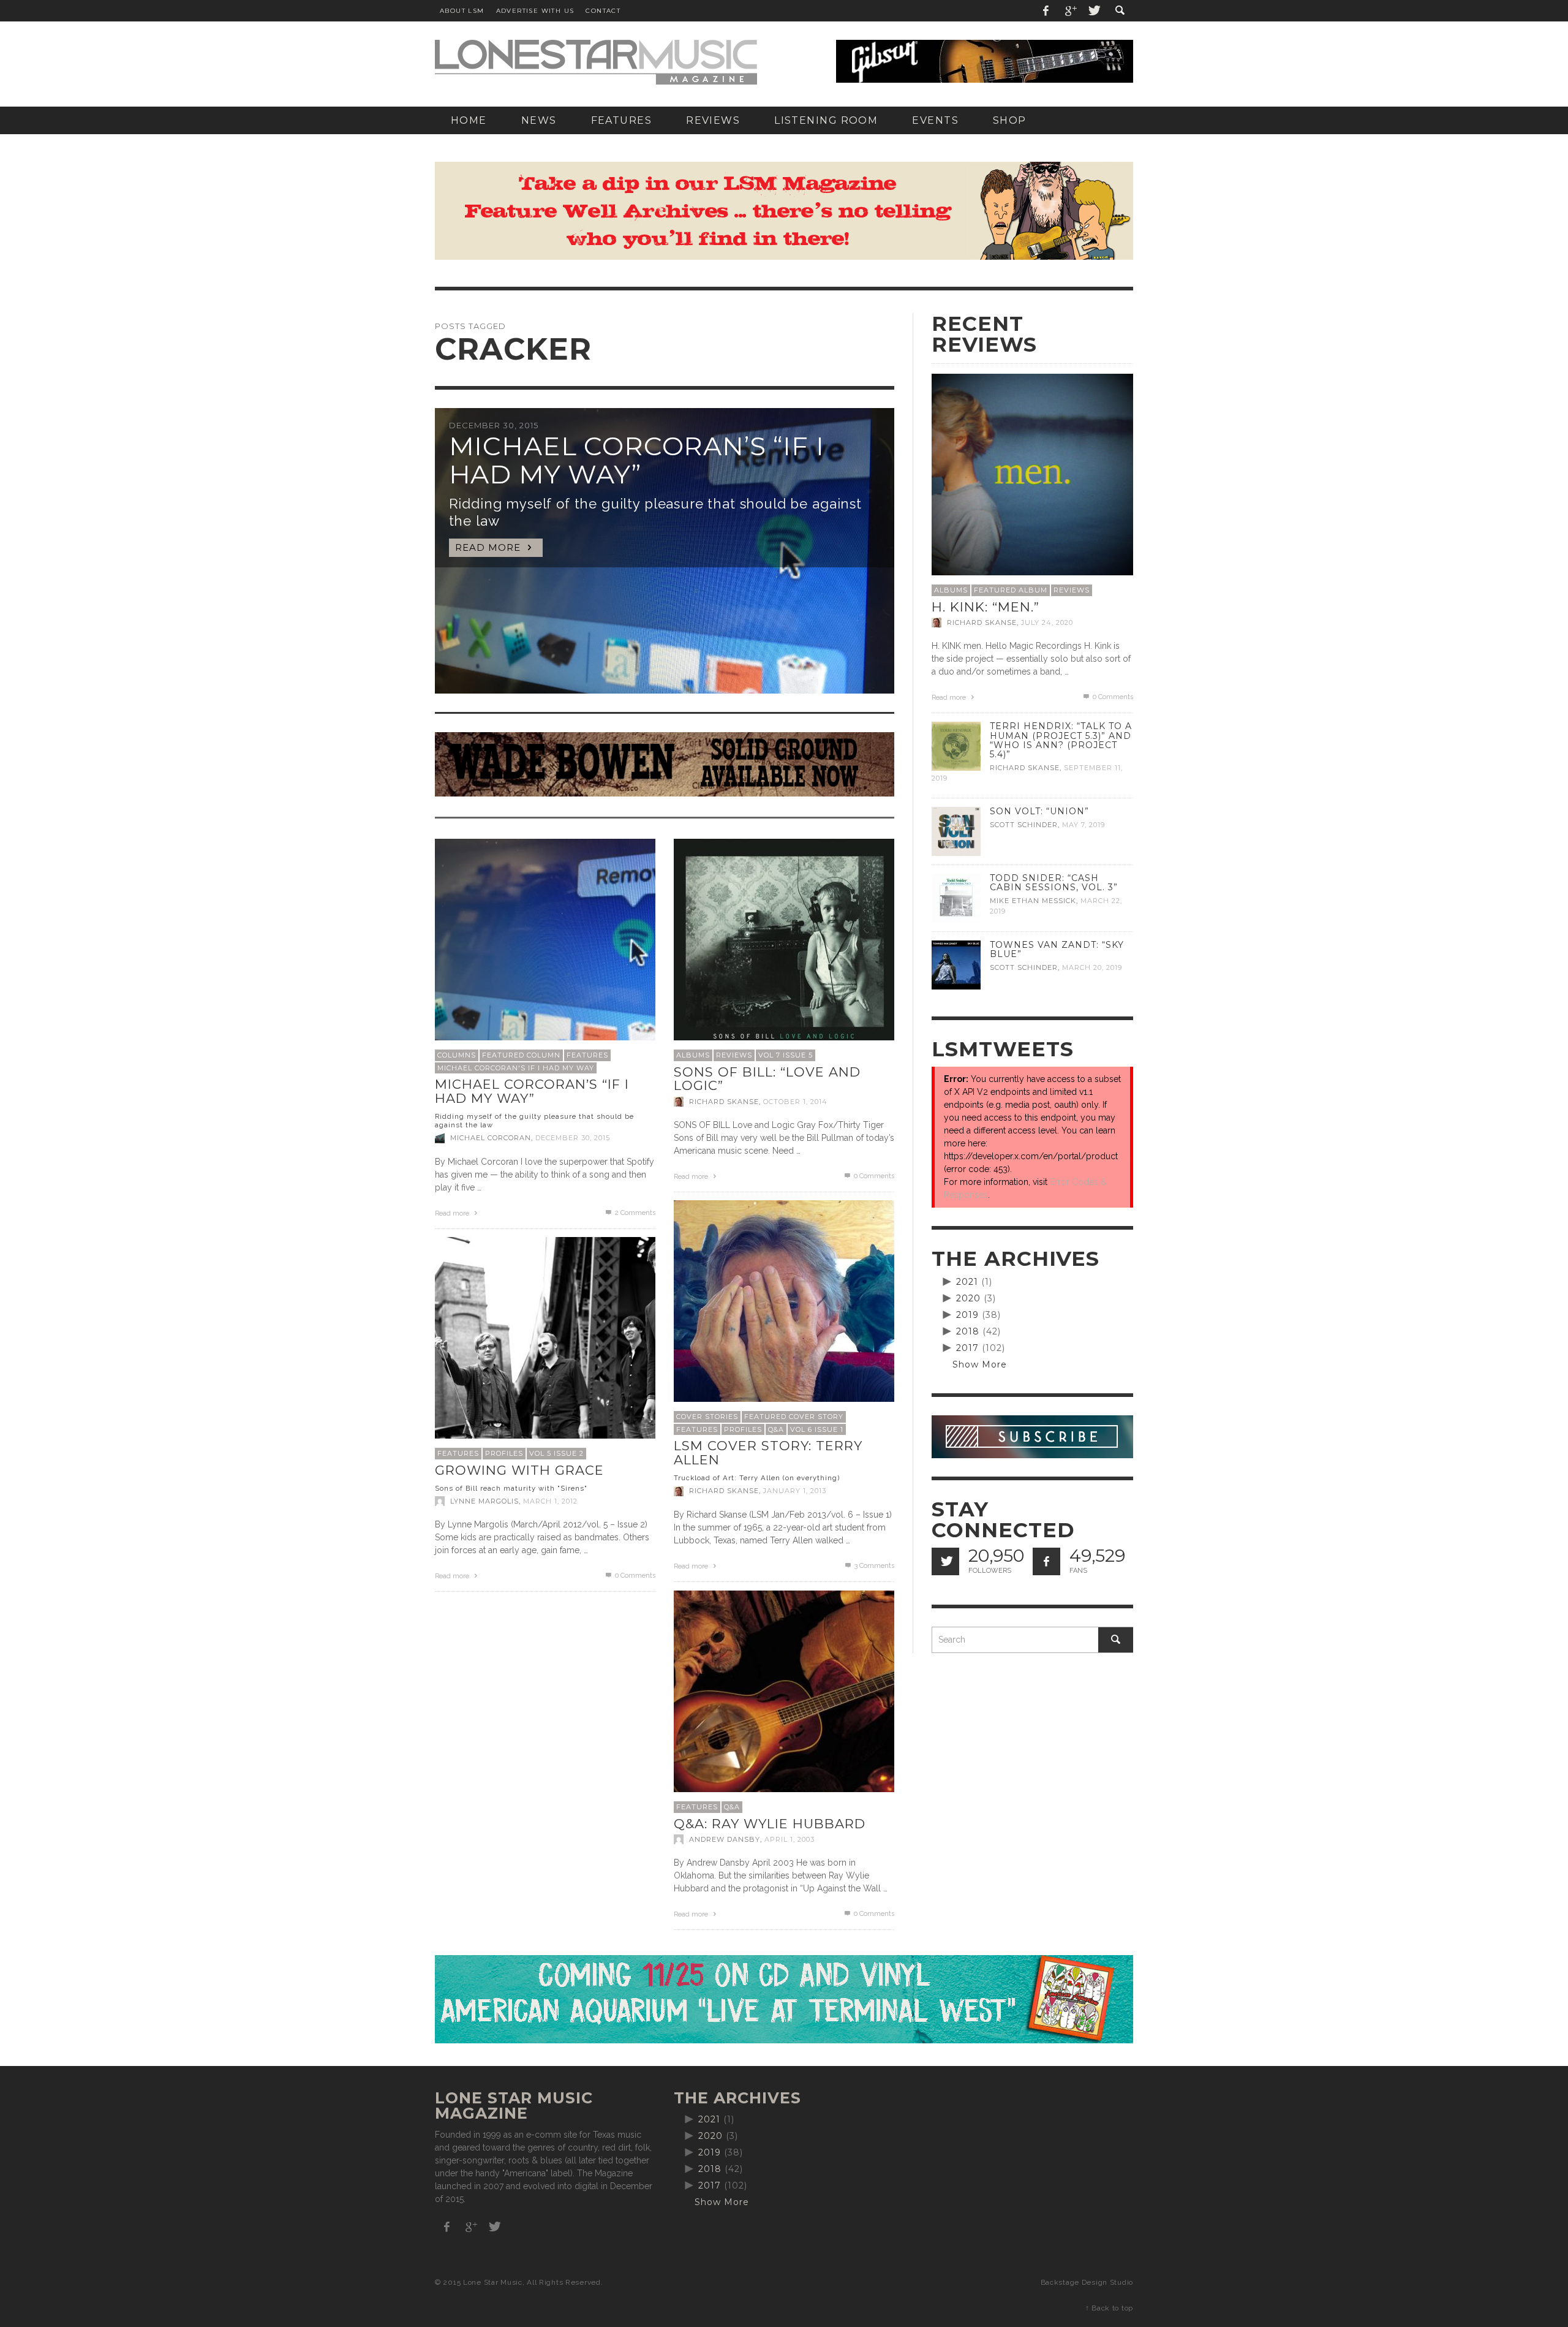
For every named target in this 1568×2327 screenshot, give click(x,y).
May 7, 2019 (1084, 825)
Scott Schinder (1024, 825)
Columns (457, 1055)
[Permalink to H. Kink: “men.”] (1032, 474)
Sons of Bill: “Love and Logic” (767, 1079)
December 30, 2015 (573, 1138)
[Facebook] (1046, 11)
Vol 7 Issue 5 (786, 1055)
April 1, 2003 (790, 1839)
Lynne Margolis (484, 1501)
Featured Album (1011, 590)
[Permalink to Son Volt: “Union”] (956, 831)
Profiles (743, 1429)
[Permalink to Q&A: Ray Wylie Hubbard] (784, 1700)
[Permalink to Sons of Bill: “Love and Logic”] (784, 942)
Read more (453, 1213)
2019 (967, 1315)
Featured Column (521, 1055)
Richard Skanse (724, 1102)
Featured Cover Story (794, 1417)
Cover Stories (707, 1417)
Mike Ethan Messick (1033, 901)
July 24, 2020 (1047, 622)
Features (587, 1055)
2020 (968, 1298)
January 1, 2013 (795, 1491)
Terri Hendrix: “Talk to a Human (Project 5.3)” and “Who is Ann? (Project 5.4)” (1061, 740)
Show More (980, 1364)
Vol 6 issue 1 (817, 1429)
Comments (635, 1213)
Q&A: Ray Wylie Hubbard (770, 1824)
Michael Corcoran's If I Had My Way (516, 1068)
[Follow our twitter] (945, 1561)
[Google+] (1070, 11)
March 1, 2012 (550, 1501)
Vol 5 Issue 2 (556, 1453)
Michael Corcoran (491, 1138)
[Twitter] (1093, 11)
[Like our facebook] (1046, 1561)
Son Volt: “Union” (1039, 811)
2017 (967, 1348)
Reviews (734, 1055)
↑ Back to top (1109, 2308)
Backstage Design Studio (1087, 2282)
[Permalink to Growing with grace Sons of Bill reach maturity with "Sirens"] (545, 1347)
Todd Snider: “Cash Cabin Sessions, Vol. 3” (1054, 883)
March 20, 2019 (1092, 967)
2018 (968, 1331)
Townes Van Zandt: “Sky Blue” (1057, 949)
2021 (967, 1282)
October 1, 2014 (795, 1102)
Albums (693, 1055)
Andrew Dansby (725, 1839)
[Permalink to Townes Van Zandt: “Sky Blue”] (956, 964)
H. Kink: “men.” (986, 607)
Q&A (776, 1429)
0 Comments (873, 1176)
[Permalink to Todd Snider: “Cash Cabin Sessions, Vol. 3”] (956, 898)
